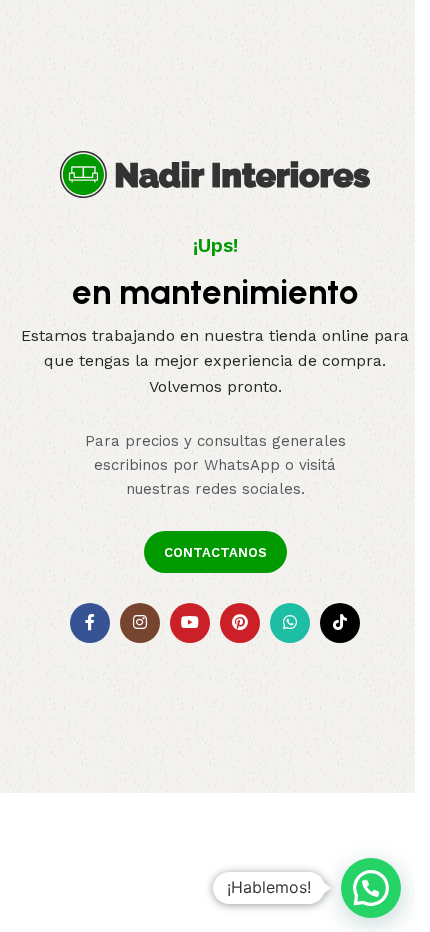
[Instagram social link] (140, 623)
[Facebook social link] (90, 623)
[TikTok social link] (340, 623)
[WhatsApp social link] (290, 623)
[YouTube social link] (190, 623)
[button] (371, 888)
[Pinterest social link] (240, 623)
